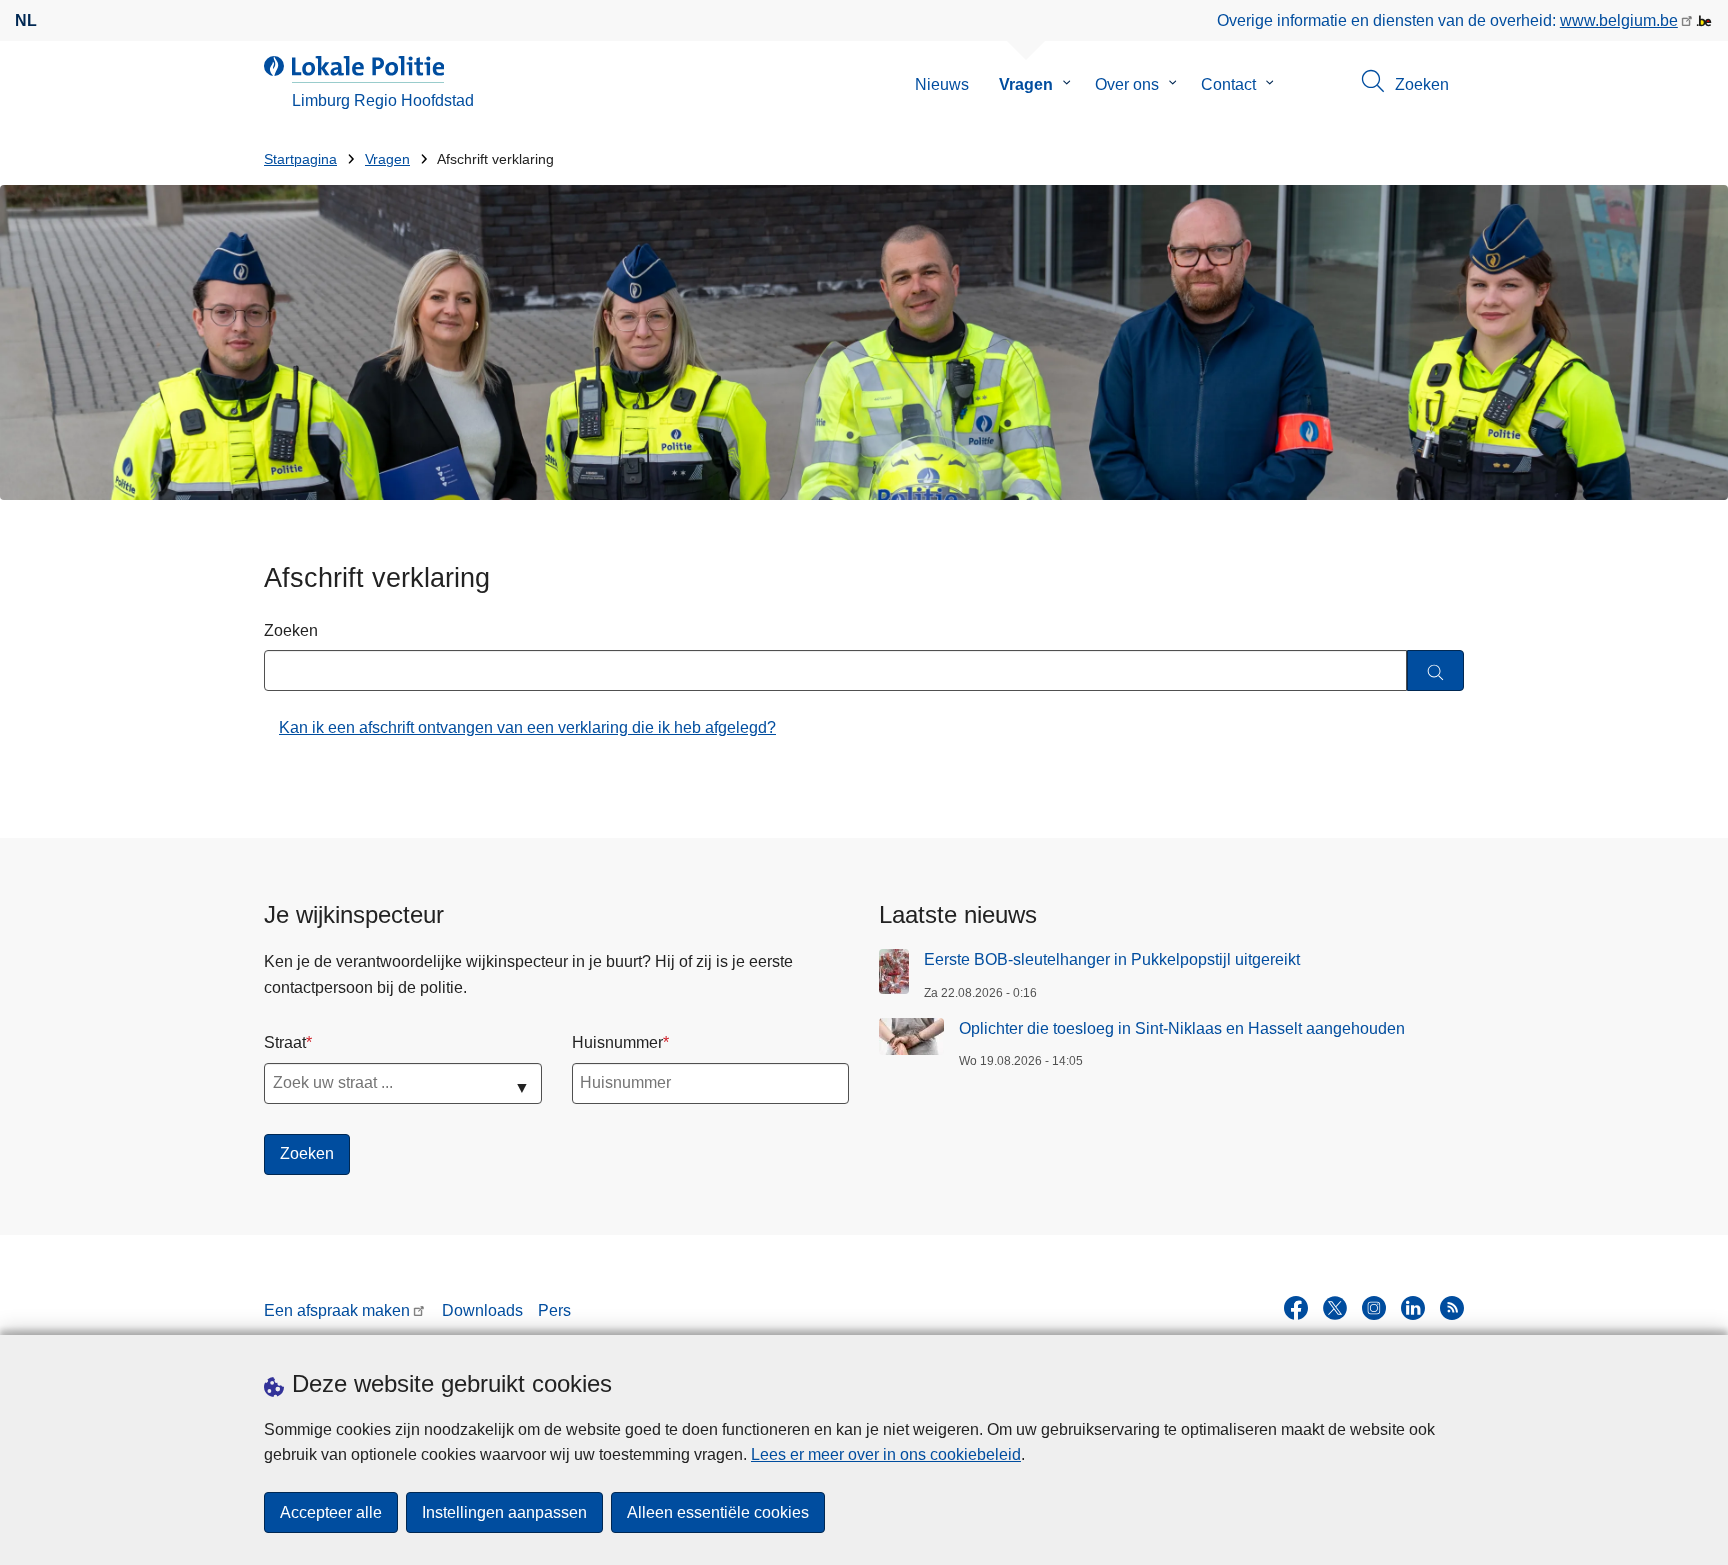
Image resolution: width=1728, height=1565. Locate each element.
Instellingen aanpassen (504, 1512)
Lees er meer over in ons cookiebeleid (886, 1454)
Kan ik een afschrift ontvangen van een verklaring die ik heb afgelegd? (527, 727)
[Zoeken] (1435, 670)
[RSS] (1452, 1308)
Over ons (1127, 84)
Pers (554, 1310)
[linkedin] (1413, 1308)
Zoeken (291, 630)
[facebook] (1296, 1308)
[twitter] (1335, 1308)
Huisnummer (617, 1042)
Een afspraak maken (337, 1310)
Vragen (1026, 84)
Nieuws (942, 84)
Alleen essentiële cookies (718, 1512)
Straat (285, 1042)
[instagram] (1374, 1308)
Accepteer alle (331, 1512)
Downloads (482, 1310)
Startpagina (300, 159)
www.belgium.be (1619, 20)
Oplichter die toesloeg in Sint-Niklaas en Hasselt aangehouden (1182, 1028)
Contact (1228, 84)
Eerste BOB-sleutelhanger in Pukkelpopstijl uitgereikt (1112, 959)
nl (26, 20)
